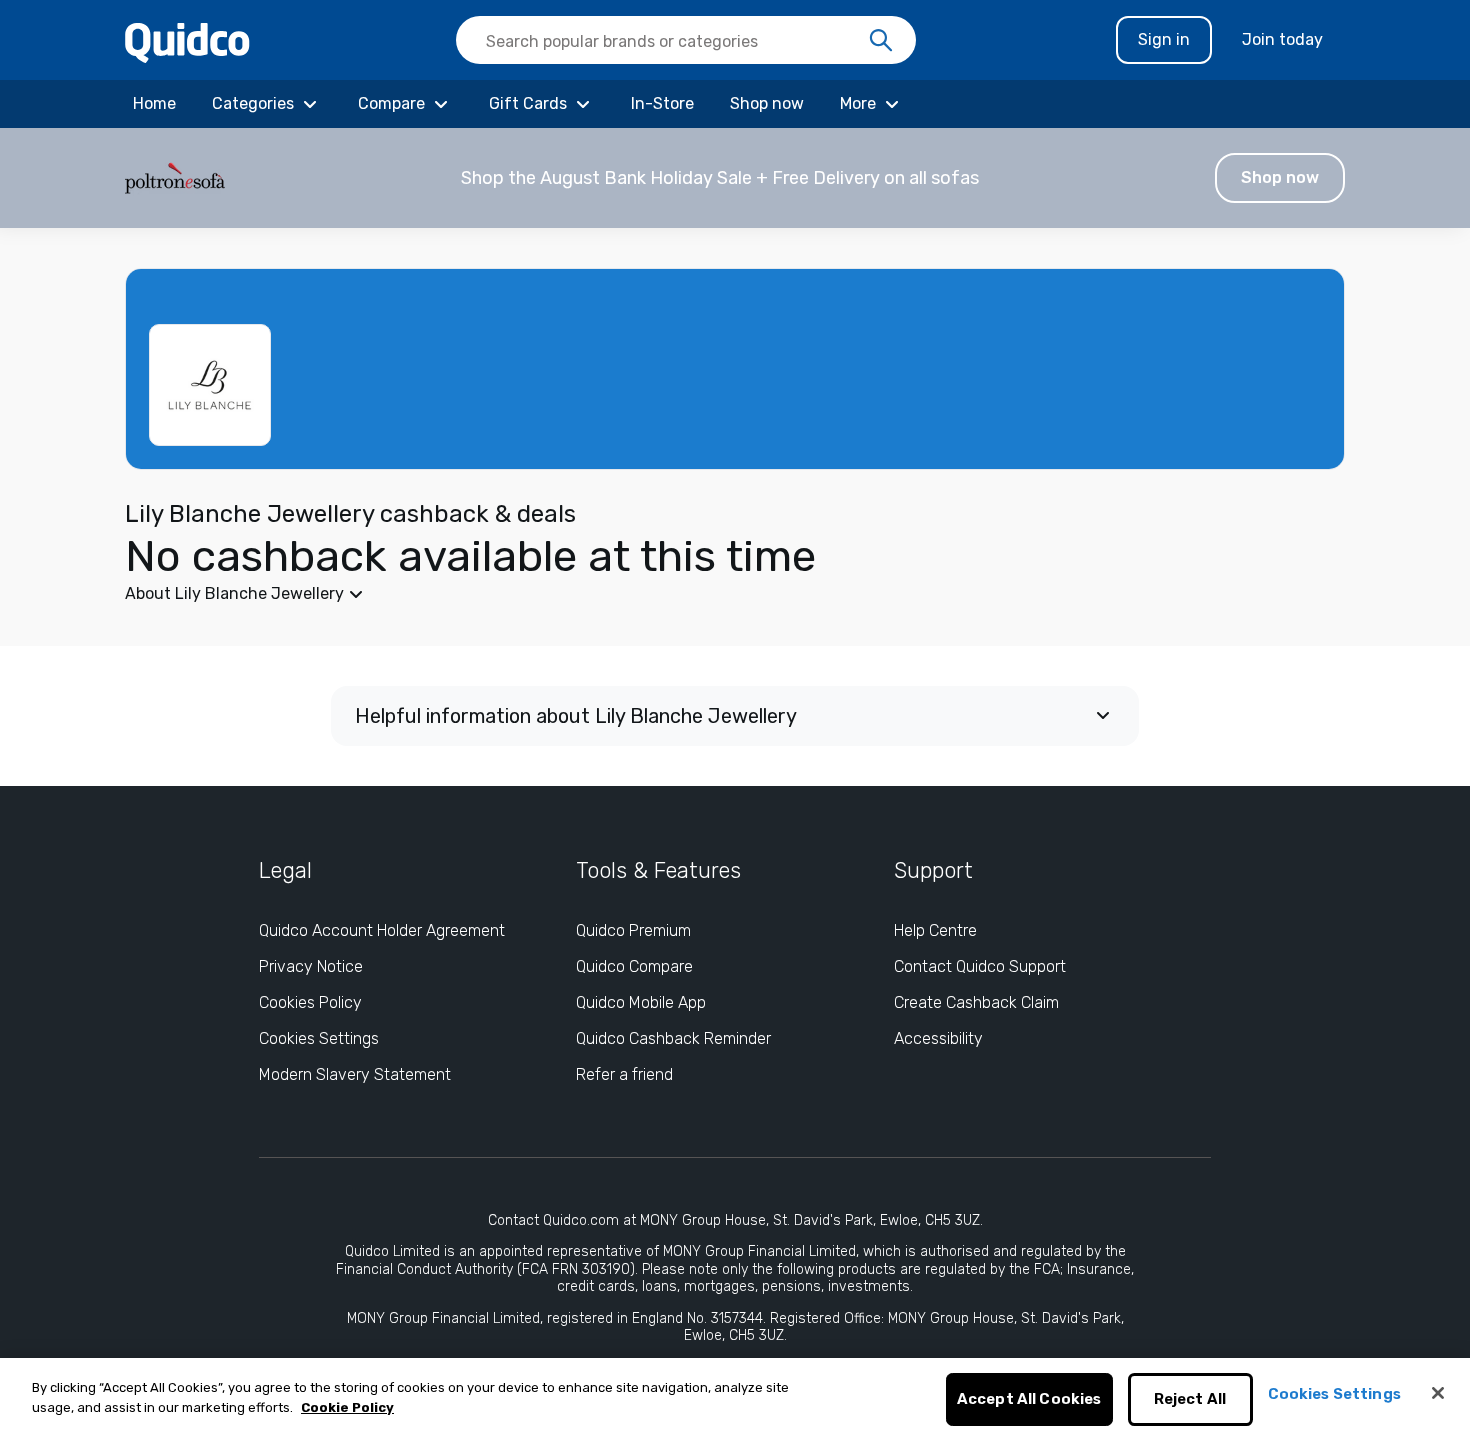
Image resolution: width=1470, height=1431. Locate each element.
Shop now (1280, 177)
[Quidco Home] (187, 41)
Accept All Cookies (1029, 1400)
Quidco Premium (633, 930)
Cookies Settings (319, 1038)
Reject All (1190, 1400)
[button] (735, 178)
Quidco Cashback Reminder (673, 1038)
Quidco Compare (634, 966)
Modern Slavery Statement (355, 1074)
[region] (735, 1394)
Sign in (1164, 39)
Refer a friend (624, 1074)
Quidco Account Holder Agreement (382, 930)
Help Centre (935, 930)
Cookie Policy (347, 1407)
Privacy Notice (311, 966)
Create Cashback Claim (976, 1002)
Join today (1282, 39)
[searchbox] (686, 40)
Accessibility (938, 1038)
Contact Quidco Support (980, 966)
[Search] (881, 41)
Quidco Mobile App (641, 1002)
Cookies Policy (310, 1002)
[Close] (1438, 1393)
